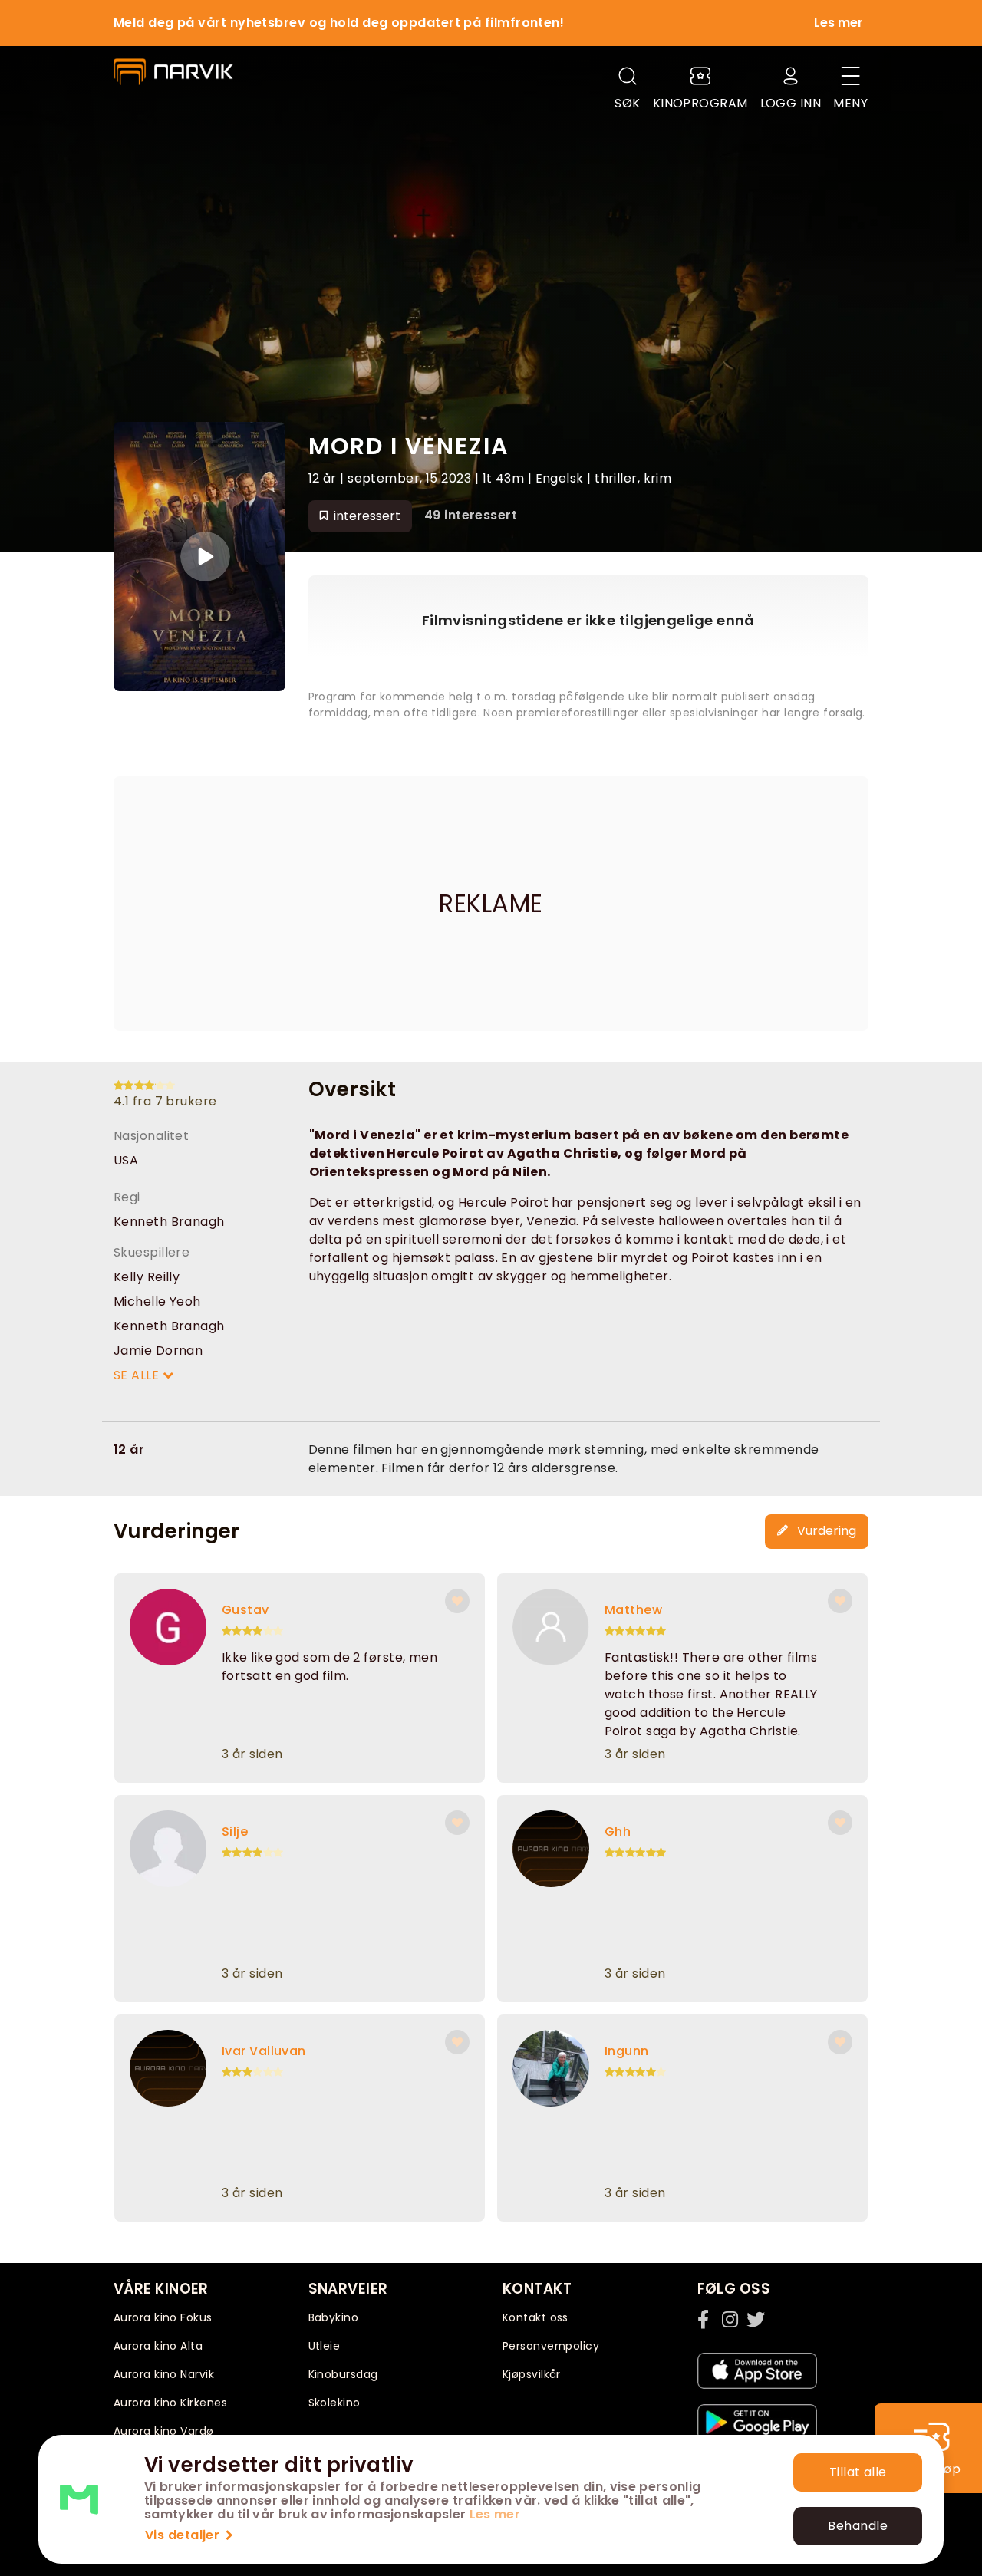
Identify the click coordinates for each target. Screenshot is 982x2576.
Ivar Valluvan (264, 2051)
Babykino (334, 2317)
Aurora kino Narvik (164, 2374)
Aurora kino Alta (158, 2346)
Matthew (633, 1610)
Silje (235, 1832)
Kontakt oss (535, 2317)
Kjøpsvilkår (532, 2374)
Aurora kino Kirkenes (170, 2403)
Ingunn (627, 2051)
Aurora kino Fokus (163, 2317)
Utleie (325, 2346)
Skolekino (334, 2403)
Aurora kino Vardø (164, 2431)
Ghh (618, 1832)
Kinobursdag (343, 2374)
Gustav (245, 1610)
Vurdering (825, 1531)
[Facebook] (707, 2319)
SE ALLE (138, 1375)
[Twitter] (756, 2319)
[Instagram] (731, 2319)
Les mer (495, 2514)
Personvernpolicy (551, 2346)
